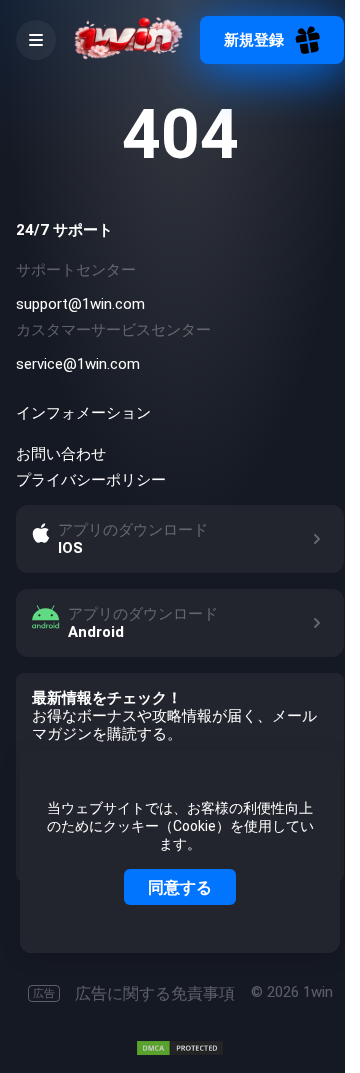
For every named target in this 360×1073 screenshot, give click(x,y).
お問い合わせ (61, 454)
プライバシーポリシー (91, 480)
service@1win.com (78, 364)
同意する (180, 887)
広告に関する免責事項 (134, 993)
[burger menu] (36, 40)
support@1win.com (80, 304)
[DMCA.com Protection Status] (180, 1048)
